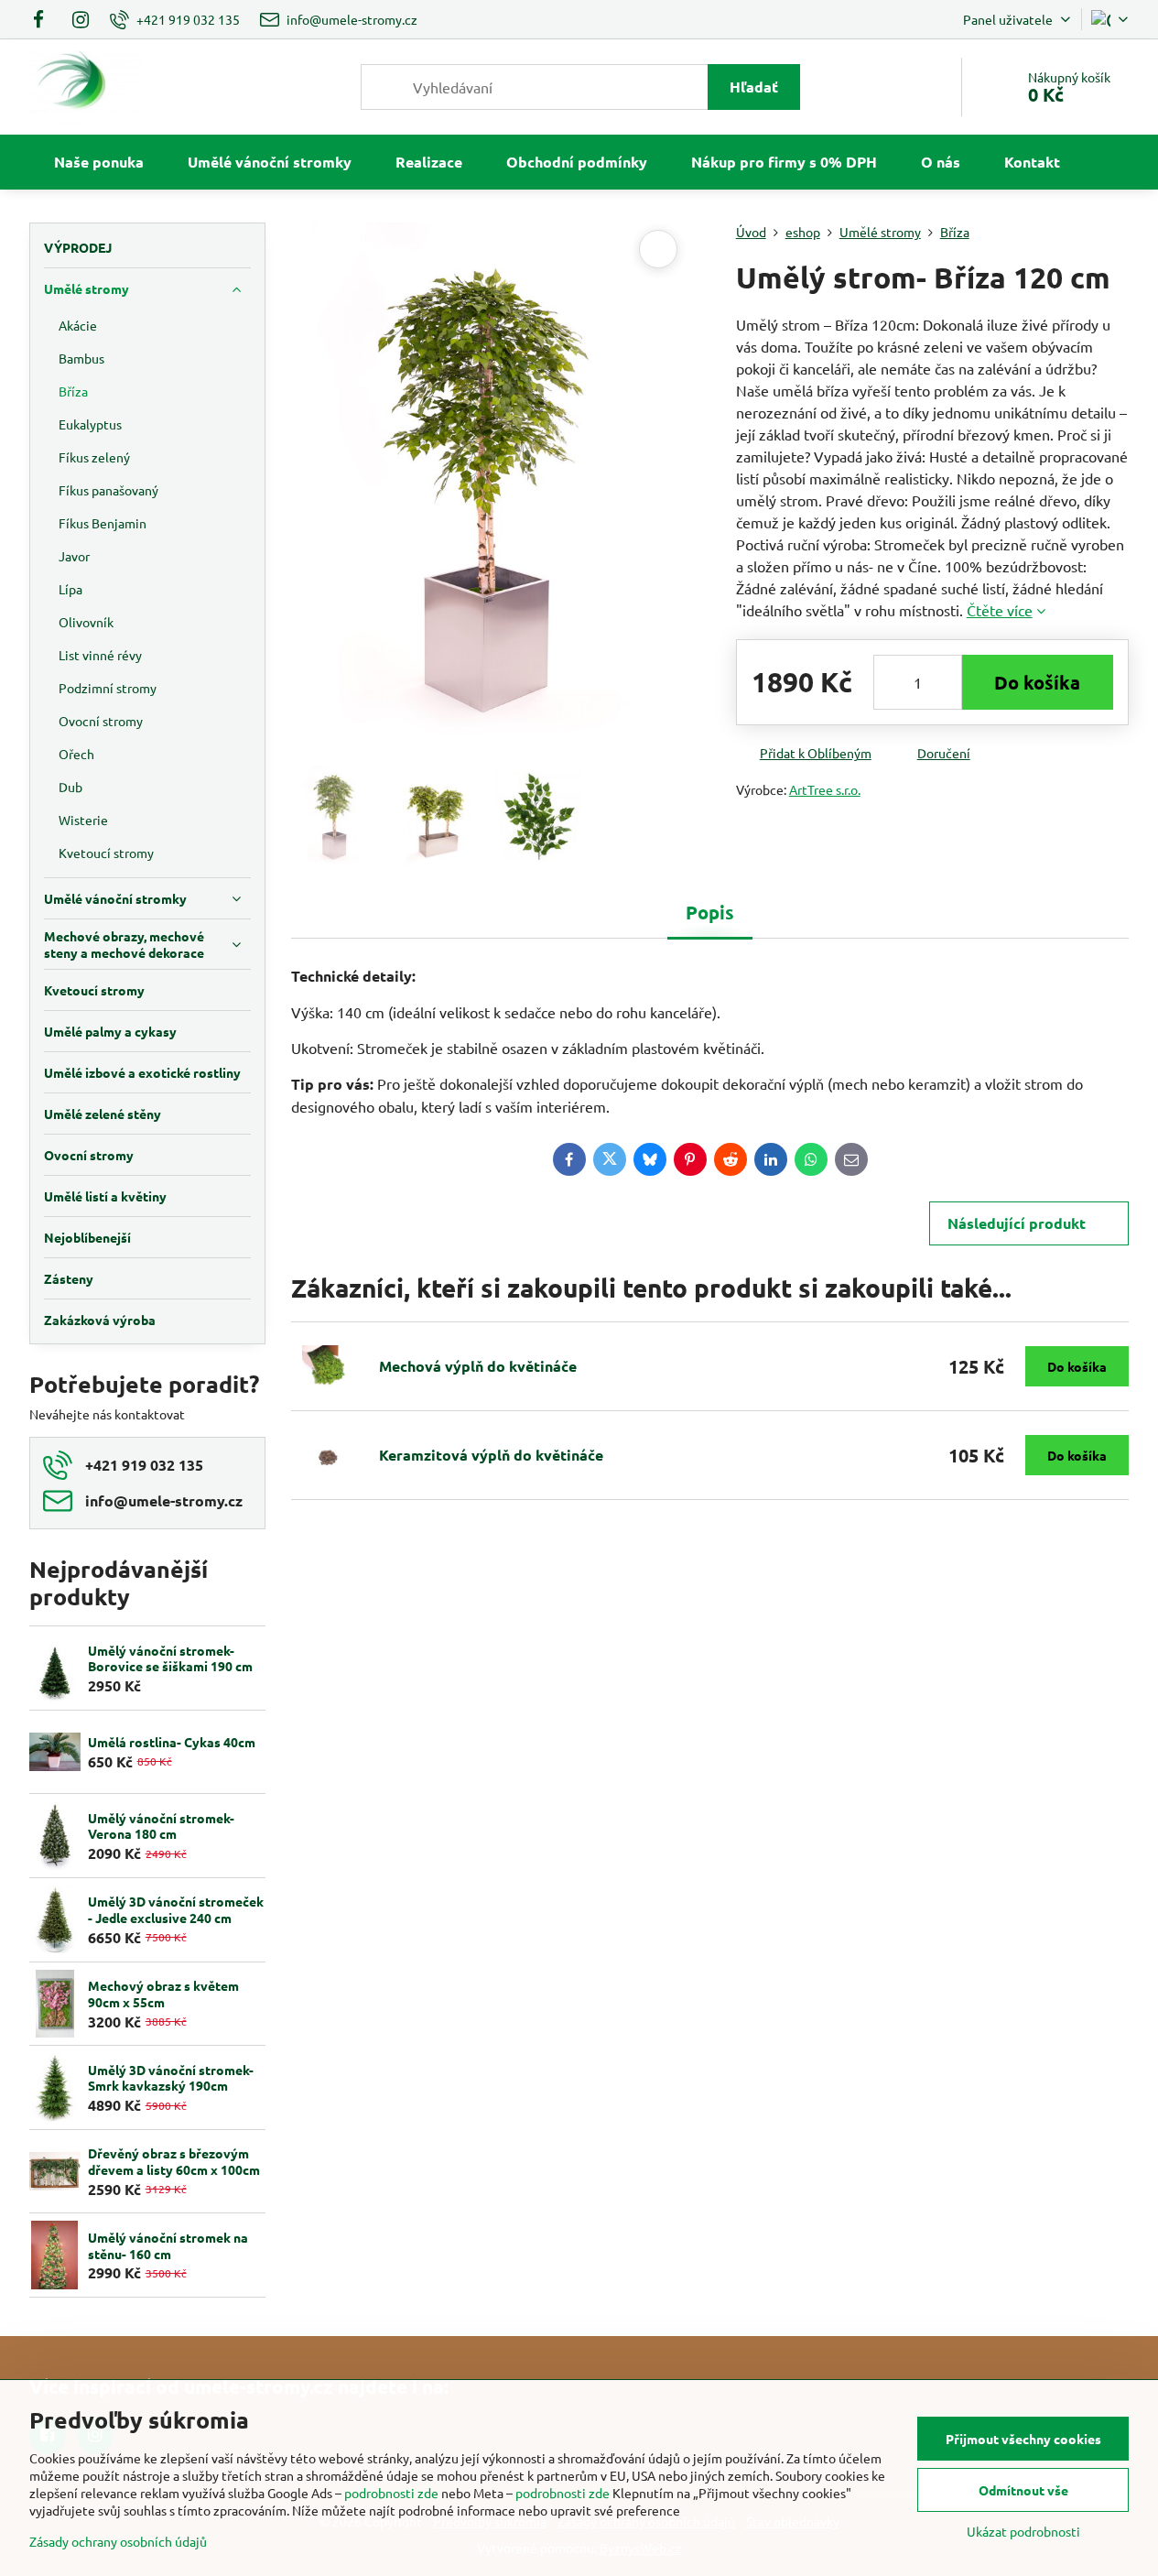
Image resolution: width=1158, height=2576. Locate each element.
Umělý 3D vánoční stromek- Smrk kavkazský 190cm (171, 2078)
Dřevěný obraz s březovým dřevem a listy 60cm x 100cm (174, 2161)
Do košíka (1037, 682)
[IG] (81, 19)
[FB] (44, 19)
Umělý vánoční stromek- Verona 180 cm (161, 1826)
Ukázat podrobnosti (1023, 2531)
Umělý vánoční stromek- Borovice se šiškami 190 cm (170, 1658)
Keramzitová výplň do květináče (491, 1455)
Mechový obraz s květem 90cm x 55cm (163, 1994)
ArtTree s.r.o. (825, 789)
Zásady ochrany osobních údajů (118, 2541)
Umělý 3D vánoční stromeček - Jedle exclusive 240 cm (176, 1909)
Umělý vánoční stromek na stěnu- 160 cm (168, 2245)
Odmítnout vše (1023, 2490)
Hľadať (754, 87)
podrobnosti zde (391, 2493)
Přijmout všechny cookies (1023, 2439)
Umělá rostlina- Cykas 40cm (172, 1742)
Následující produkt (1017, 1223)
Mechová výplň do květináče (478, 1366)
